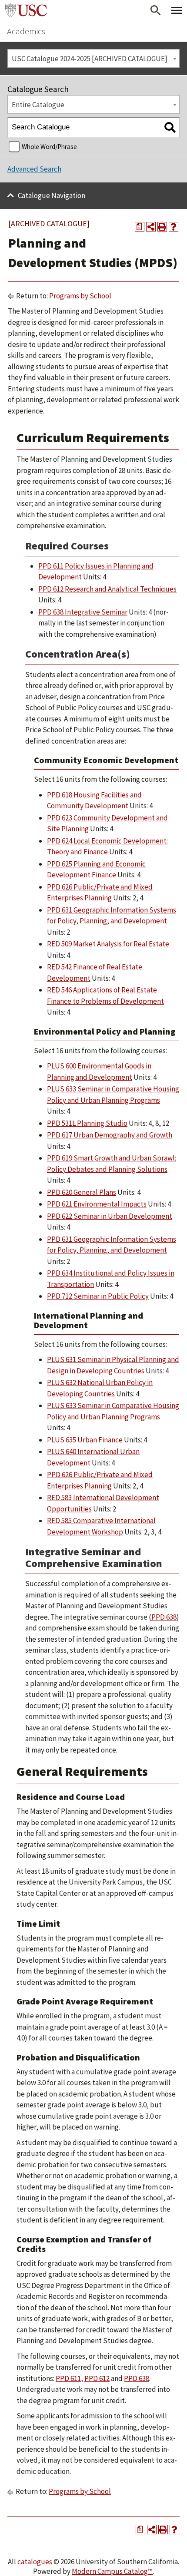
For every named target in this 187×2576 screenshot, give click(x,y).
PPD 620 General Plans (82, 1192)
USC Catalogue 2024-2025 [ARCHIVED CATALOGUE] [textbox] (90, 59)
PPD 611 (68, 2378)
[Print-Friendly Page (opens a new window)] (162, 227)
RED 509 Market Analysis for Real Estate (108, 944)
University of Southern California (26, 10)
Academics (26, 31)
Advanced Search (34, 169)
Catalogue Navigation (52, 195)
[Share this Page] (151, 227)
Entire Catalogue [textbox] (38, 105)
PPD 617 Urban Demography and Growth (110, 1135)
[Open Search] (156, 10)
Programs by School (80, 296)
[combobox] (93, 58)
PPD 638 (164, 1617)
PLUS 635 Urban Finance (85, 1440)
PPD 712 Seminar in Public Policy (98, 1296)
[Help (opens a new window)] (174, 227)
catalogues (35, 2562)
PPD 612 (97, 2378)
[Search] (170, 127)
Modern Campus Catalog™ (112, 2571)
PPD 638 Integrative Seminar (83, 612)
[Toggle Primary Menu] (177, 10)
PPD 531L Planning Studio (87, 1123)
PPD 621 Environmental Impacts (97, 1204)
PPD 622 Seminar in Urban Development (110, 1216)
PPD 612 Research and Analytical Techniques (107, 589)
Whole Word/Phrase (49, 147)
